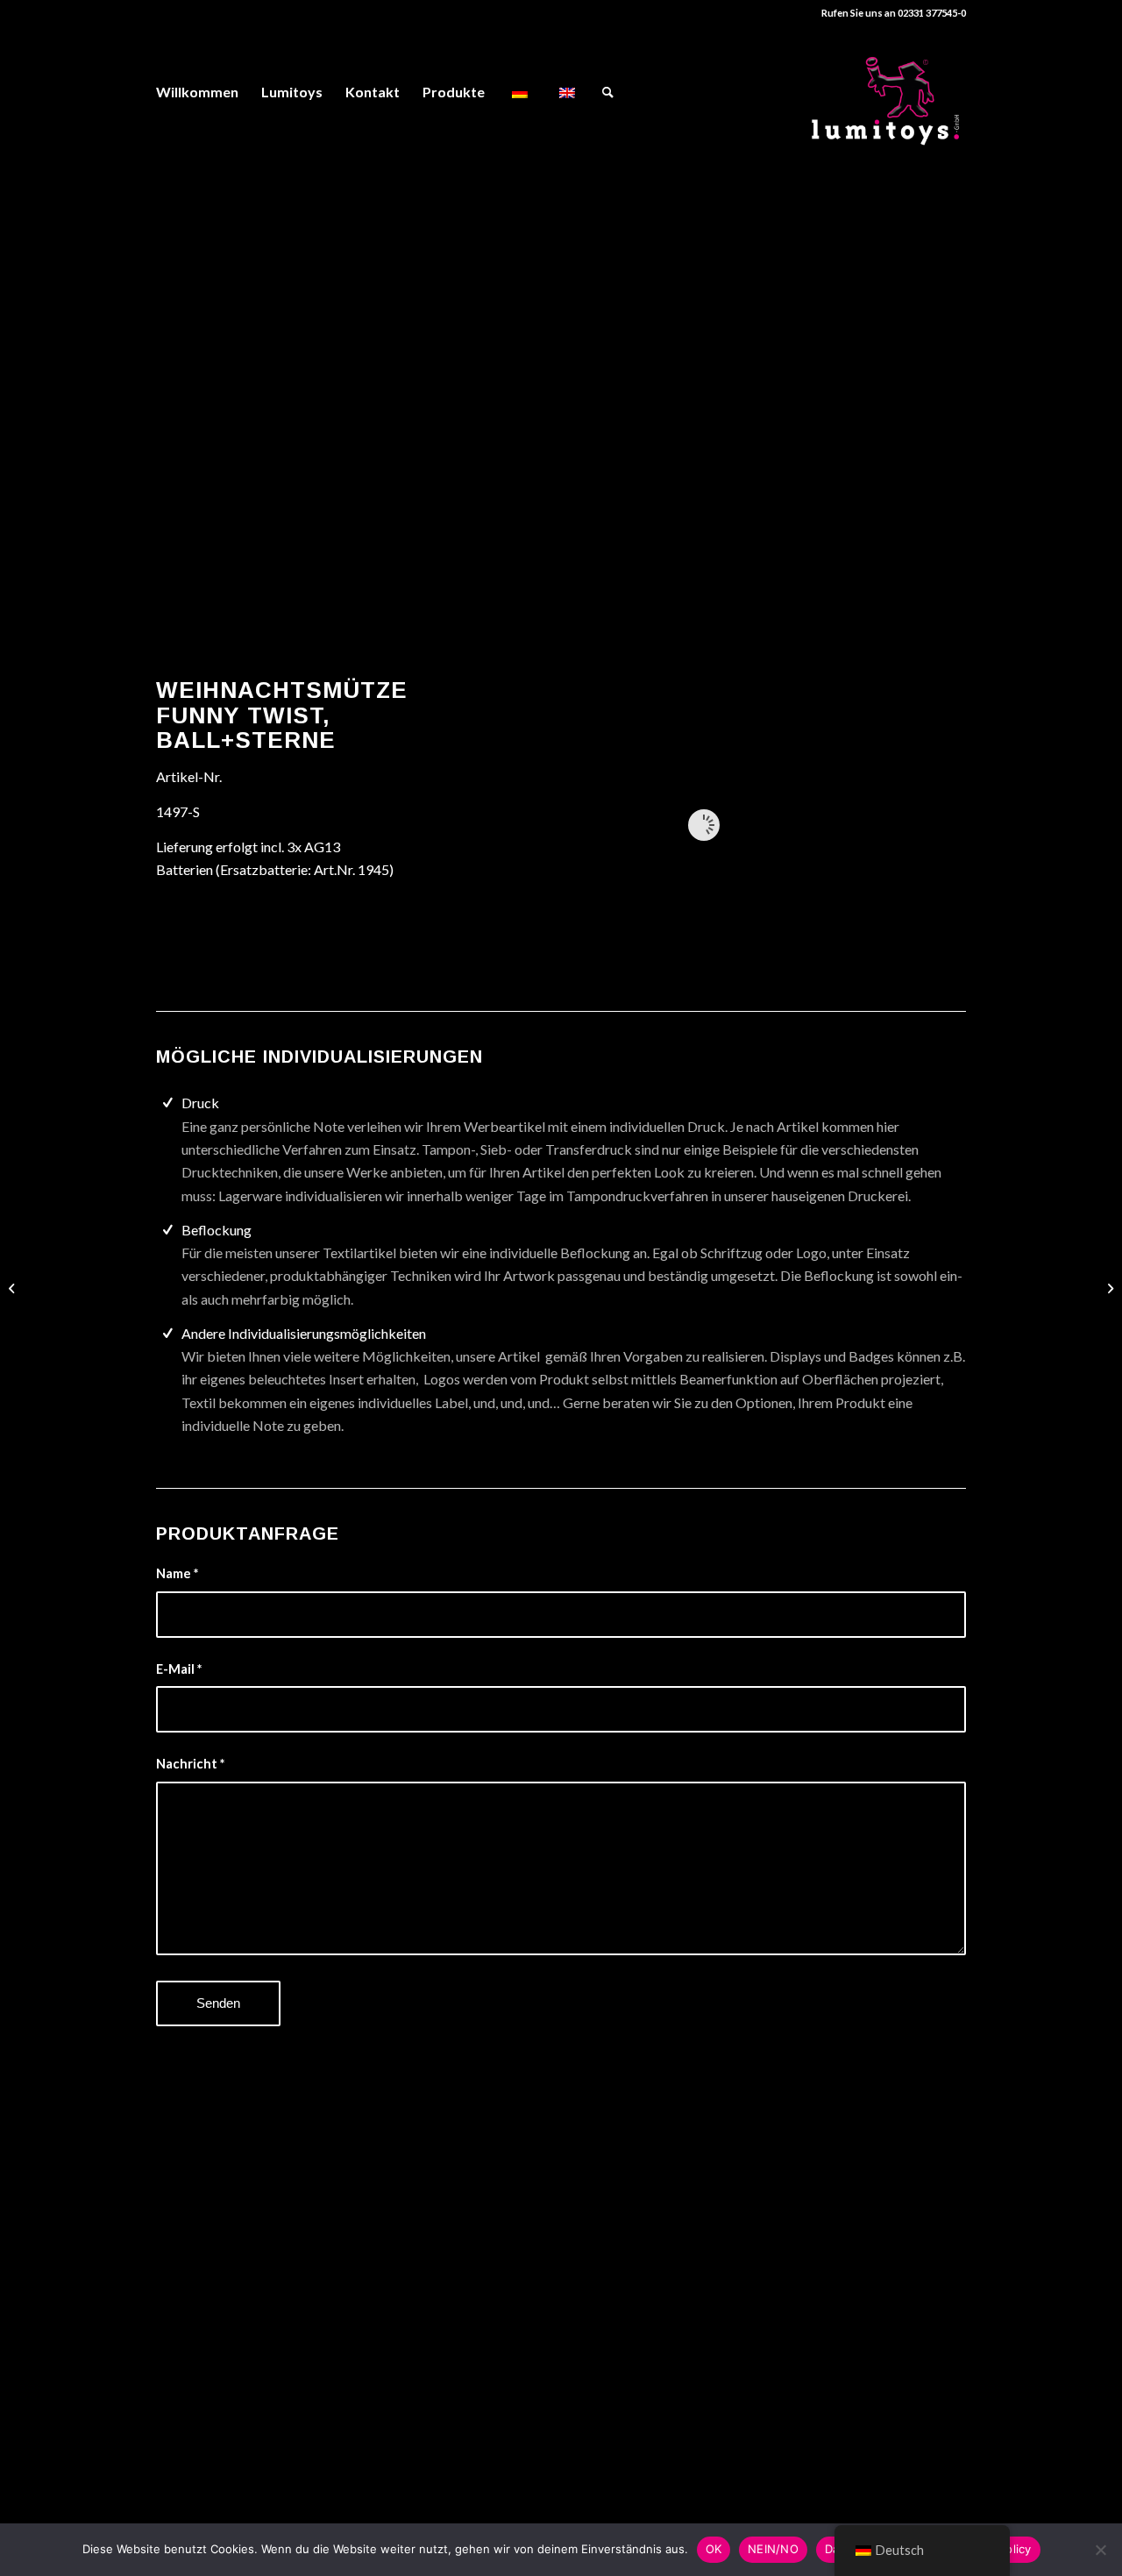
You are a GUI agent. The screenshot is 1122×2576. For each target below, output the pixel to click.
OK (714, 2549)
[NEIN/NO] (1100, 2550)
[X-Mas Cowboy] (1108, 1288)
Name (177, 1573)
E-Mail (179, 1669)
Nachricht (190, 1763)
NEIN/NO (773, 2549)
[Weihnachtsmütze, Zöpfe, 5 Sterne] (14, 1288)
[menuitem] (197, 92)
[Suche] (608, 92)
